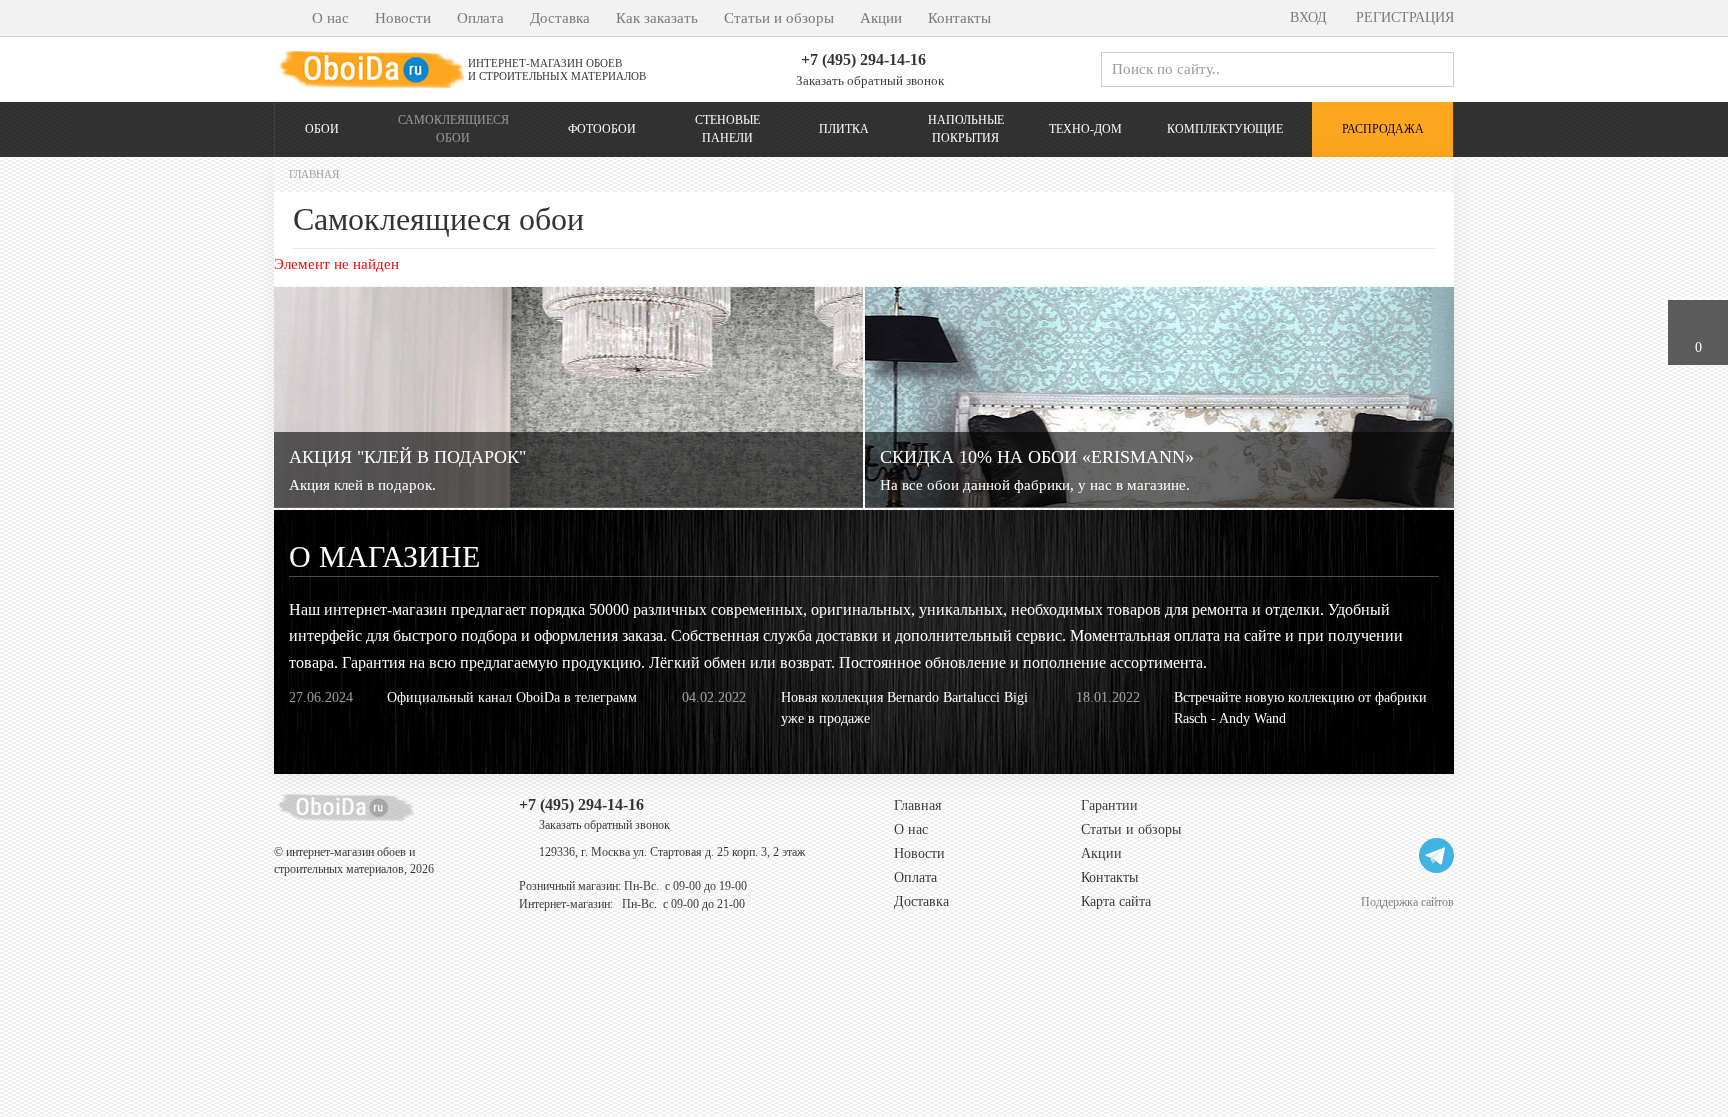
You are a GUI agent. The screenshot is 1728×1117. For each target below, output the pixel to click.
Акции (881, 18)
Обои (322, 129)
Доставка (560, 18)
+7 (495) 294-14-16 (863, 59)
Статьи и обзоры (779, 18)
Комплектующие (1225, 129)
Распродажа (1383, 129)
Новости (403, 18)
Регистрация (1403, 17)
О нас (330, 18)
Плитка (844, 129)
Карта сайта (1116, 901)
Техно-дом (1085, 129)
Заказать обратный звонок (868, 80)
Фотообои (602, 129)
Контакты (959, 18)
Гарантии (1109, 805)
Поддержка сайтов (1407, 901)
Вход (1306, 17)
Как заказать (657, 18)
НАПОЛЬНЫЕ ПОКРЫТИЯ (966, 128)
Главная (917, 805)
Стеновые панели (727, 128)
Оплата (480, 18)
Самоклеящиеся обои (453, 128)
